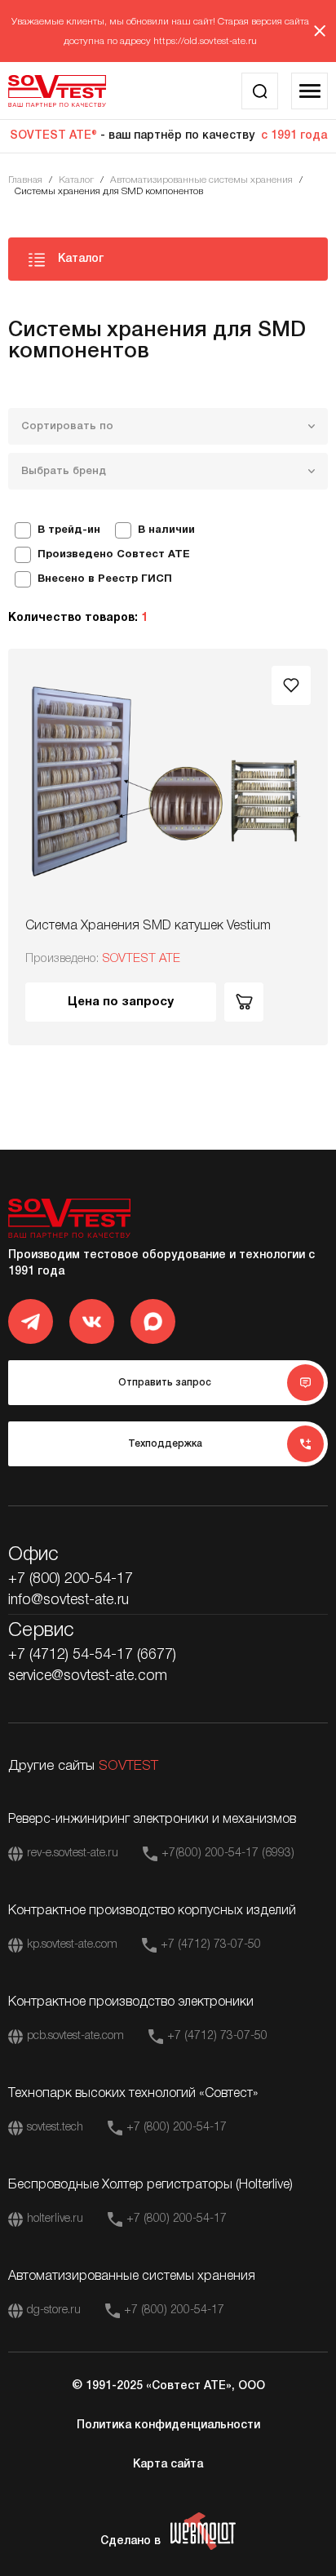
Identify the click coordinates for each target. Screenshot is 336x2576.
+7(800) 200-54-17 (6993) (228, 1853)
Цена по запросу (121, 1002)
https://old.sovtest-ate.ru (205, 41)
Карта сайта (168, 2465)
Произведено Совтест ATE (114, 555)
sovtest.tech (55, 2128)
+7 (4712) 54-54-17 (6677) (92, 1655)
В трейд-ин (69, 530)
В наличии (166, 530)
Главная (25, 180)
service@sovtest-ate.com (88, 1676)
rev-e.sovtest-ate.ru (73, 1853)
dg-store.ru (54, 2310)
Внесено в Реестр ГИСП (105, 579)
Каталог (76, 180)
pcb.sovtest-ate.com (75, 2036)
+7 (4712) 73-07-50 (211, 1945)
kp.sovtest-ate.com (72, 1945)
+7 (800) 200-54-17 (71, 1579)
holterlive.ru (55, 2219)
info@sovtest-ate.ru (69, 1600)
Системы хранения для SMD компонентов (109, 191)
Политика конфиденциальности (168, 2425)
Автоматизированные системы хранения (201, 180)
